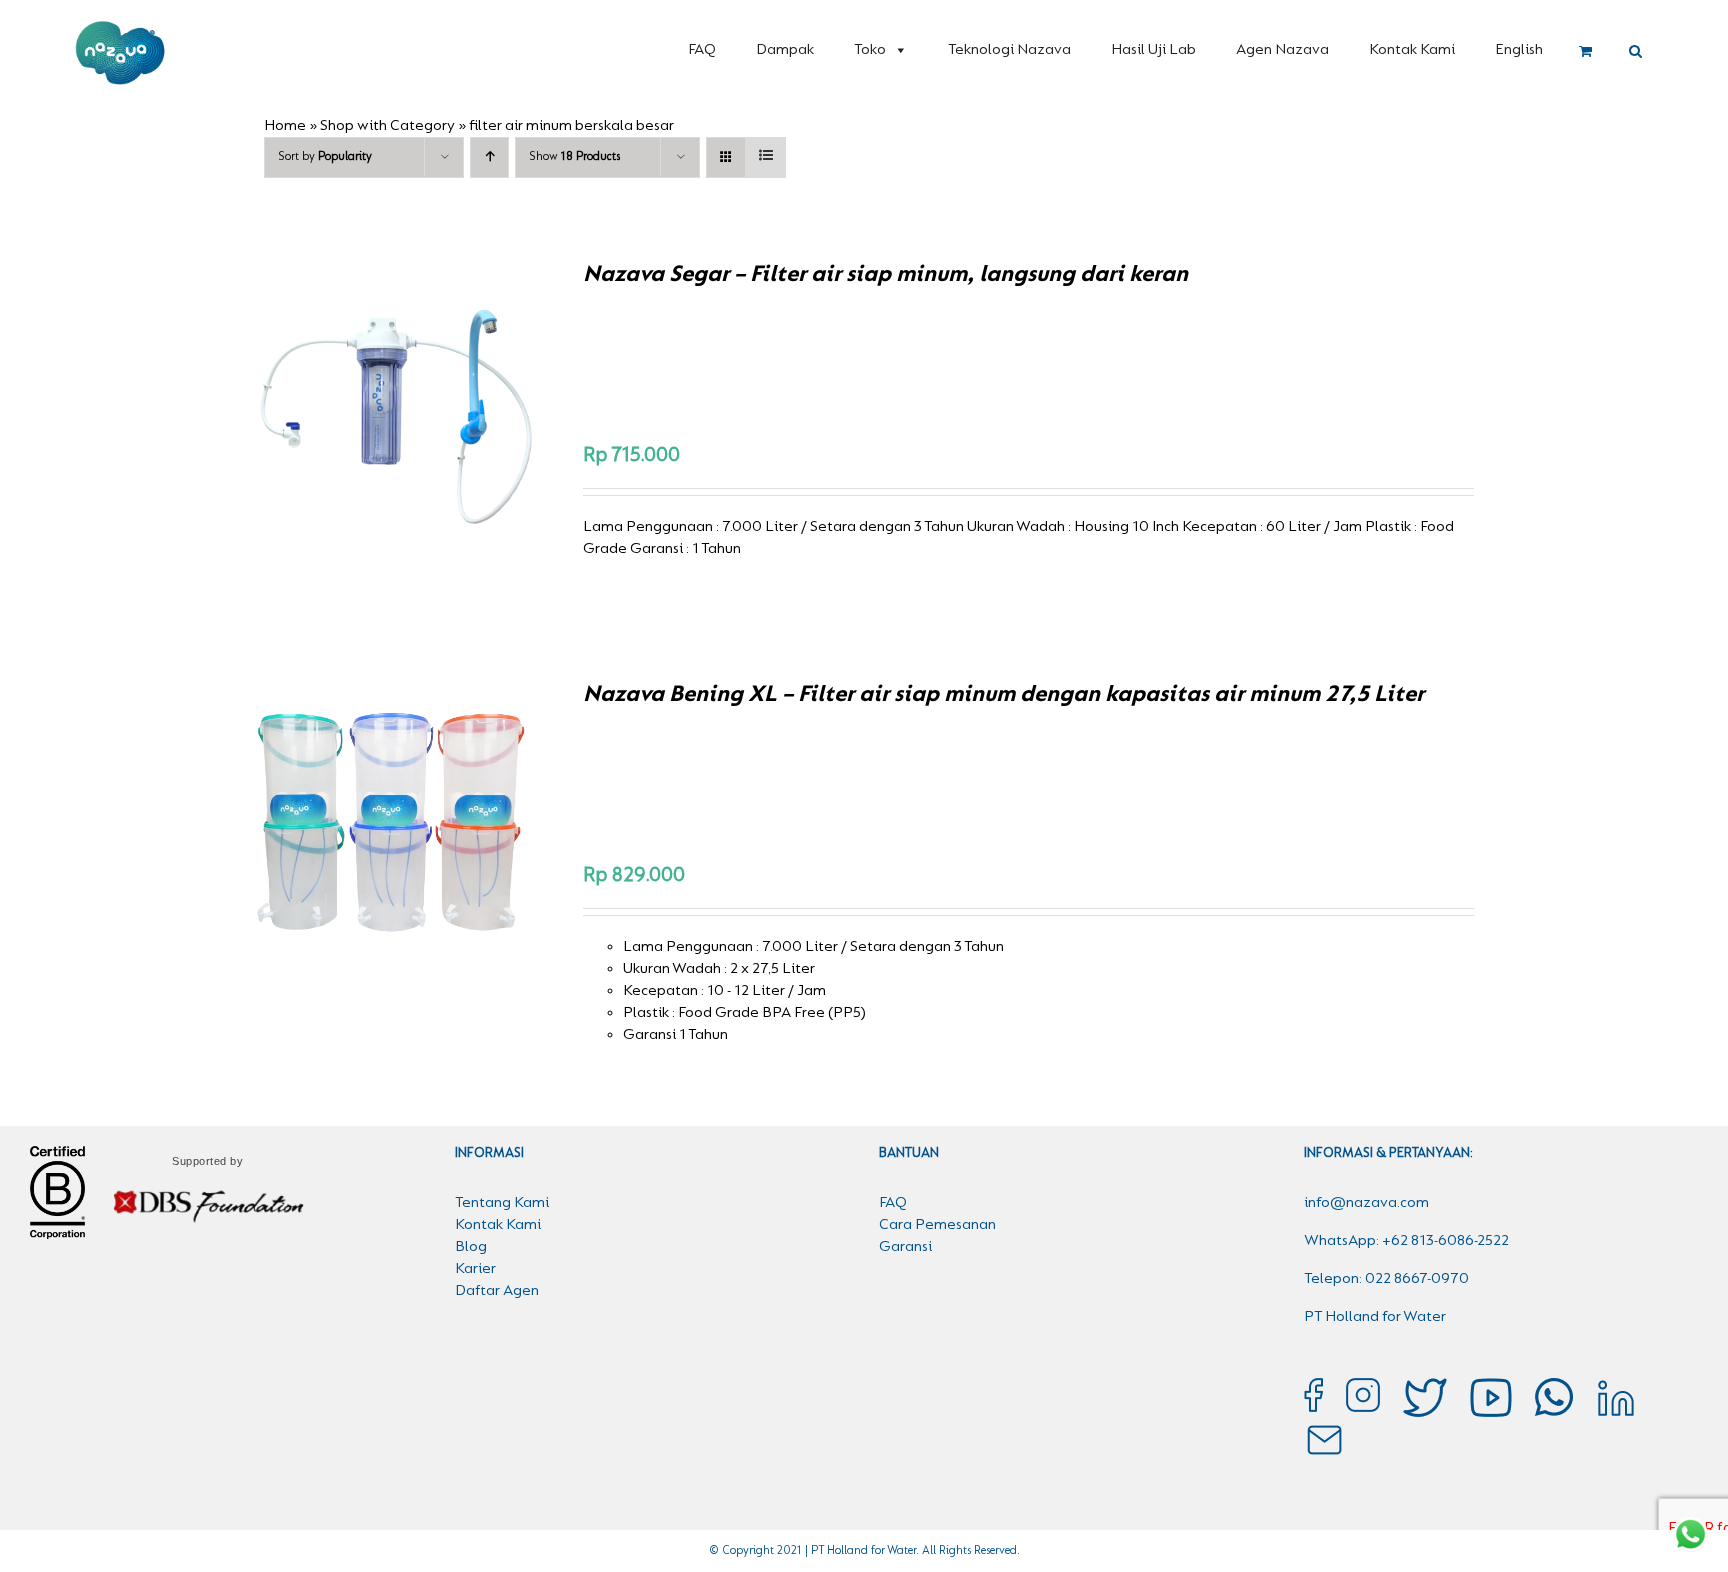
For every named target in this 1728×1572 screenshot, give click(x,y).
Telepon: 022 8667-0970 (1386, 1279)
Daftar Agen (497, 1291)
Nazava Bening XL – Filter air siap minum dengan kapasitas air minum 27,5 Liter (1003, 695)
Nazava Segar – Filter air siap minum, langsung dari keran (885, 275)
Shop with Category (387, 126)
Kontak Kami (1412, 50)
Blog (471, 1247)
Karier (475, 1269)
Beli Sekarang (352, 403)
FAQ (702, 50)
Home (285, 126)
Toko (870, 50)
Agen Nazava (1282, 50)
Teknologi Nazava (1009, 50)
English (1519, 50)
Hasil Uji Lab (1153, 50)
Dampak (785, 50)
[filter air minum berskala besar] (394, 820)
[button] (1635, 52)
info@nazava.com (1366, 1203)
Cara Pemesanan (937, 1225)
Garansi (905, 1247)
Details (464, 403)
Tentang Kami (502, 1203)
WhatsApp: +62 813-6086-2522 (1406, 1241)
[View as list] (765, 157)
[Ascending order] (489, 157)
